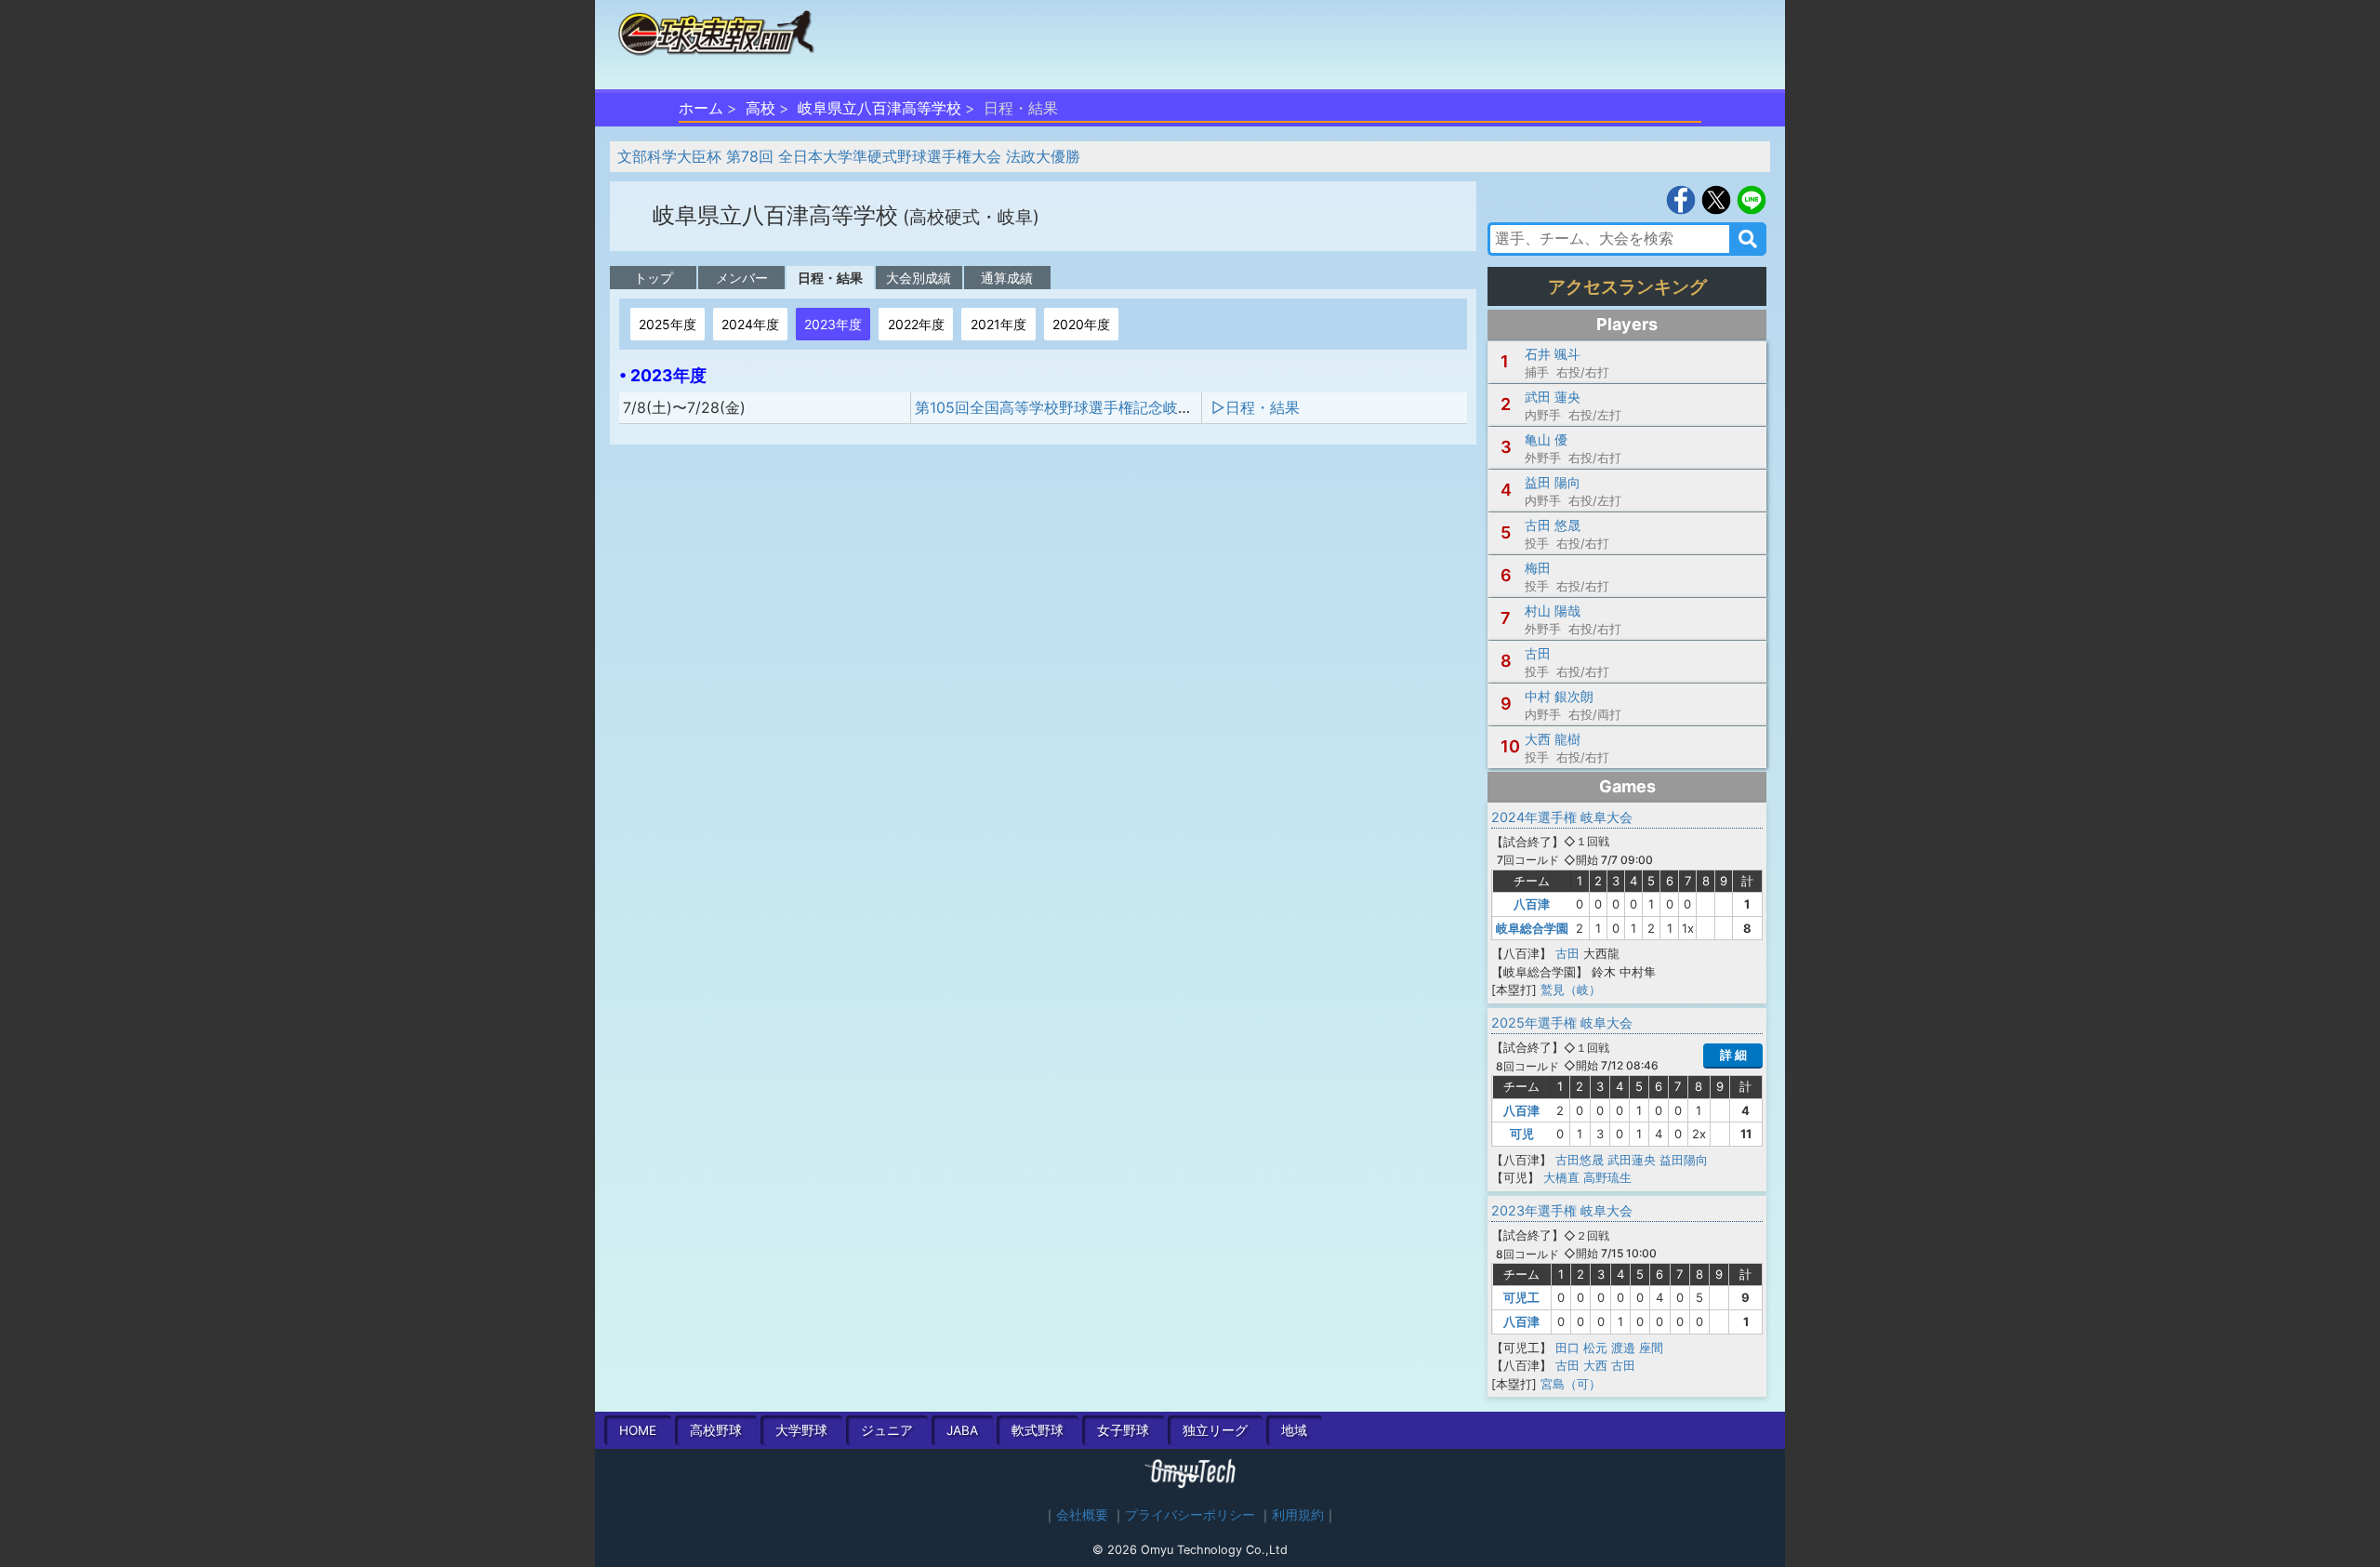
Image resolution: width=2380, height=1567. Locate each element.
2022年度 (916, 324)
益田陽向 (1684, 1160)
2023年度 (833, 324)
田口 (1567, 1348)
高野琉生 (1607, 1177)
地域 (1294, 1430)
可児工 (1521, 1297)
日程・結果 (830, 278)
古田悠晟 (1580, 1160)
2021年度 (998, 324)
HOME (638, 1430)
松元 (1595, 1348)
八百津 (1532, 904)
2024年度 (750, 324)
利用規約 (1298, 1515)
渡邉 (1623, 1348)
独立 (1215, 1430)
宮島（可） (1571, 1384)
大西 (1595, 1365)
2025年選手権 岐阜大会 (1562, 1023)
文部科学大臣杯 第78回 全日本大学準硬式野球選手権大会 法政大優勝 (849, 156)
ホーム (701, 108)
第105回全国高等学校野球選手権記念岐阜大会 (1069, 407)
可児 (1522, 1134)
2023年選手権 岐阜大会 (1562, 1210)
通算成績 (1007, 278)
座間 (1651, 1348)
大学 (801, 1430)
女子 (1123, 1430)
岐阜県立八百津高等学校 (879, 108)
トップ (654, 278)
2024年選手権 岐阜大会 (1562, 817)
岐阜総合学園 (1532, 928)
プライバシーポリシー (1190, 1515)
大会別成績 (919, 278)
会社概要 (1082, 1515)
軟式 (1038, 1430)
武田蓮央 (1632, 1160)
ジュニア (887, 1430)
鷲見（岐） (1571, 989)
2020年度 (1081, 324)
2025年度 (668, 324)
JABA (962, 1430)
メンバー (742, 278)
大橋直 (1561, 1177)
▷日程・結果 (1256, 407)
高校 (760, 108)
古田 (1567, 953)
